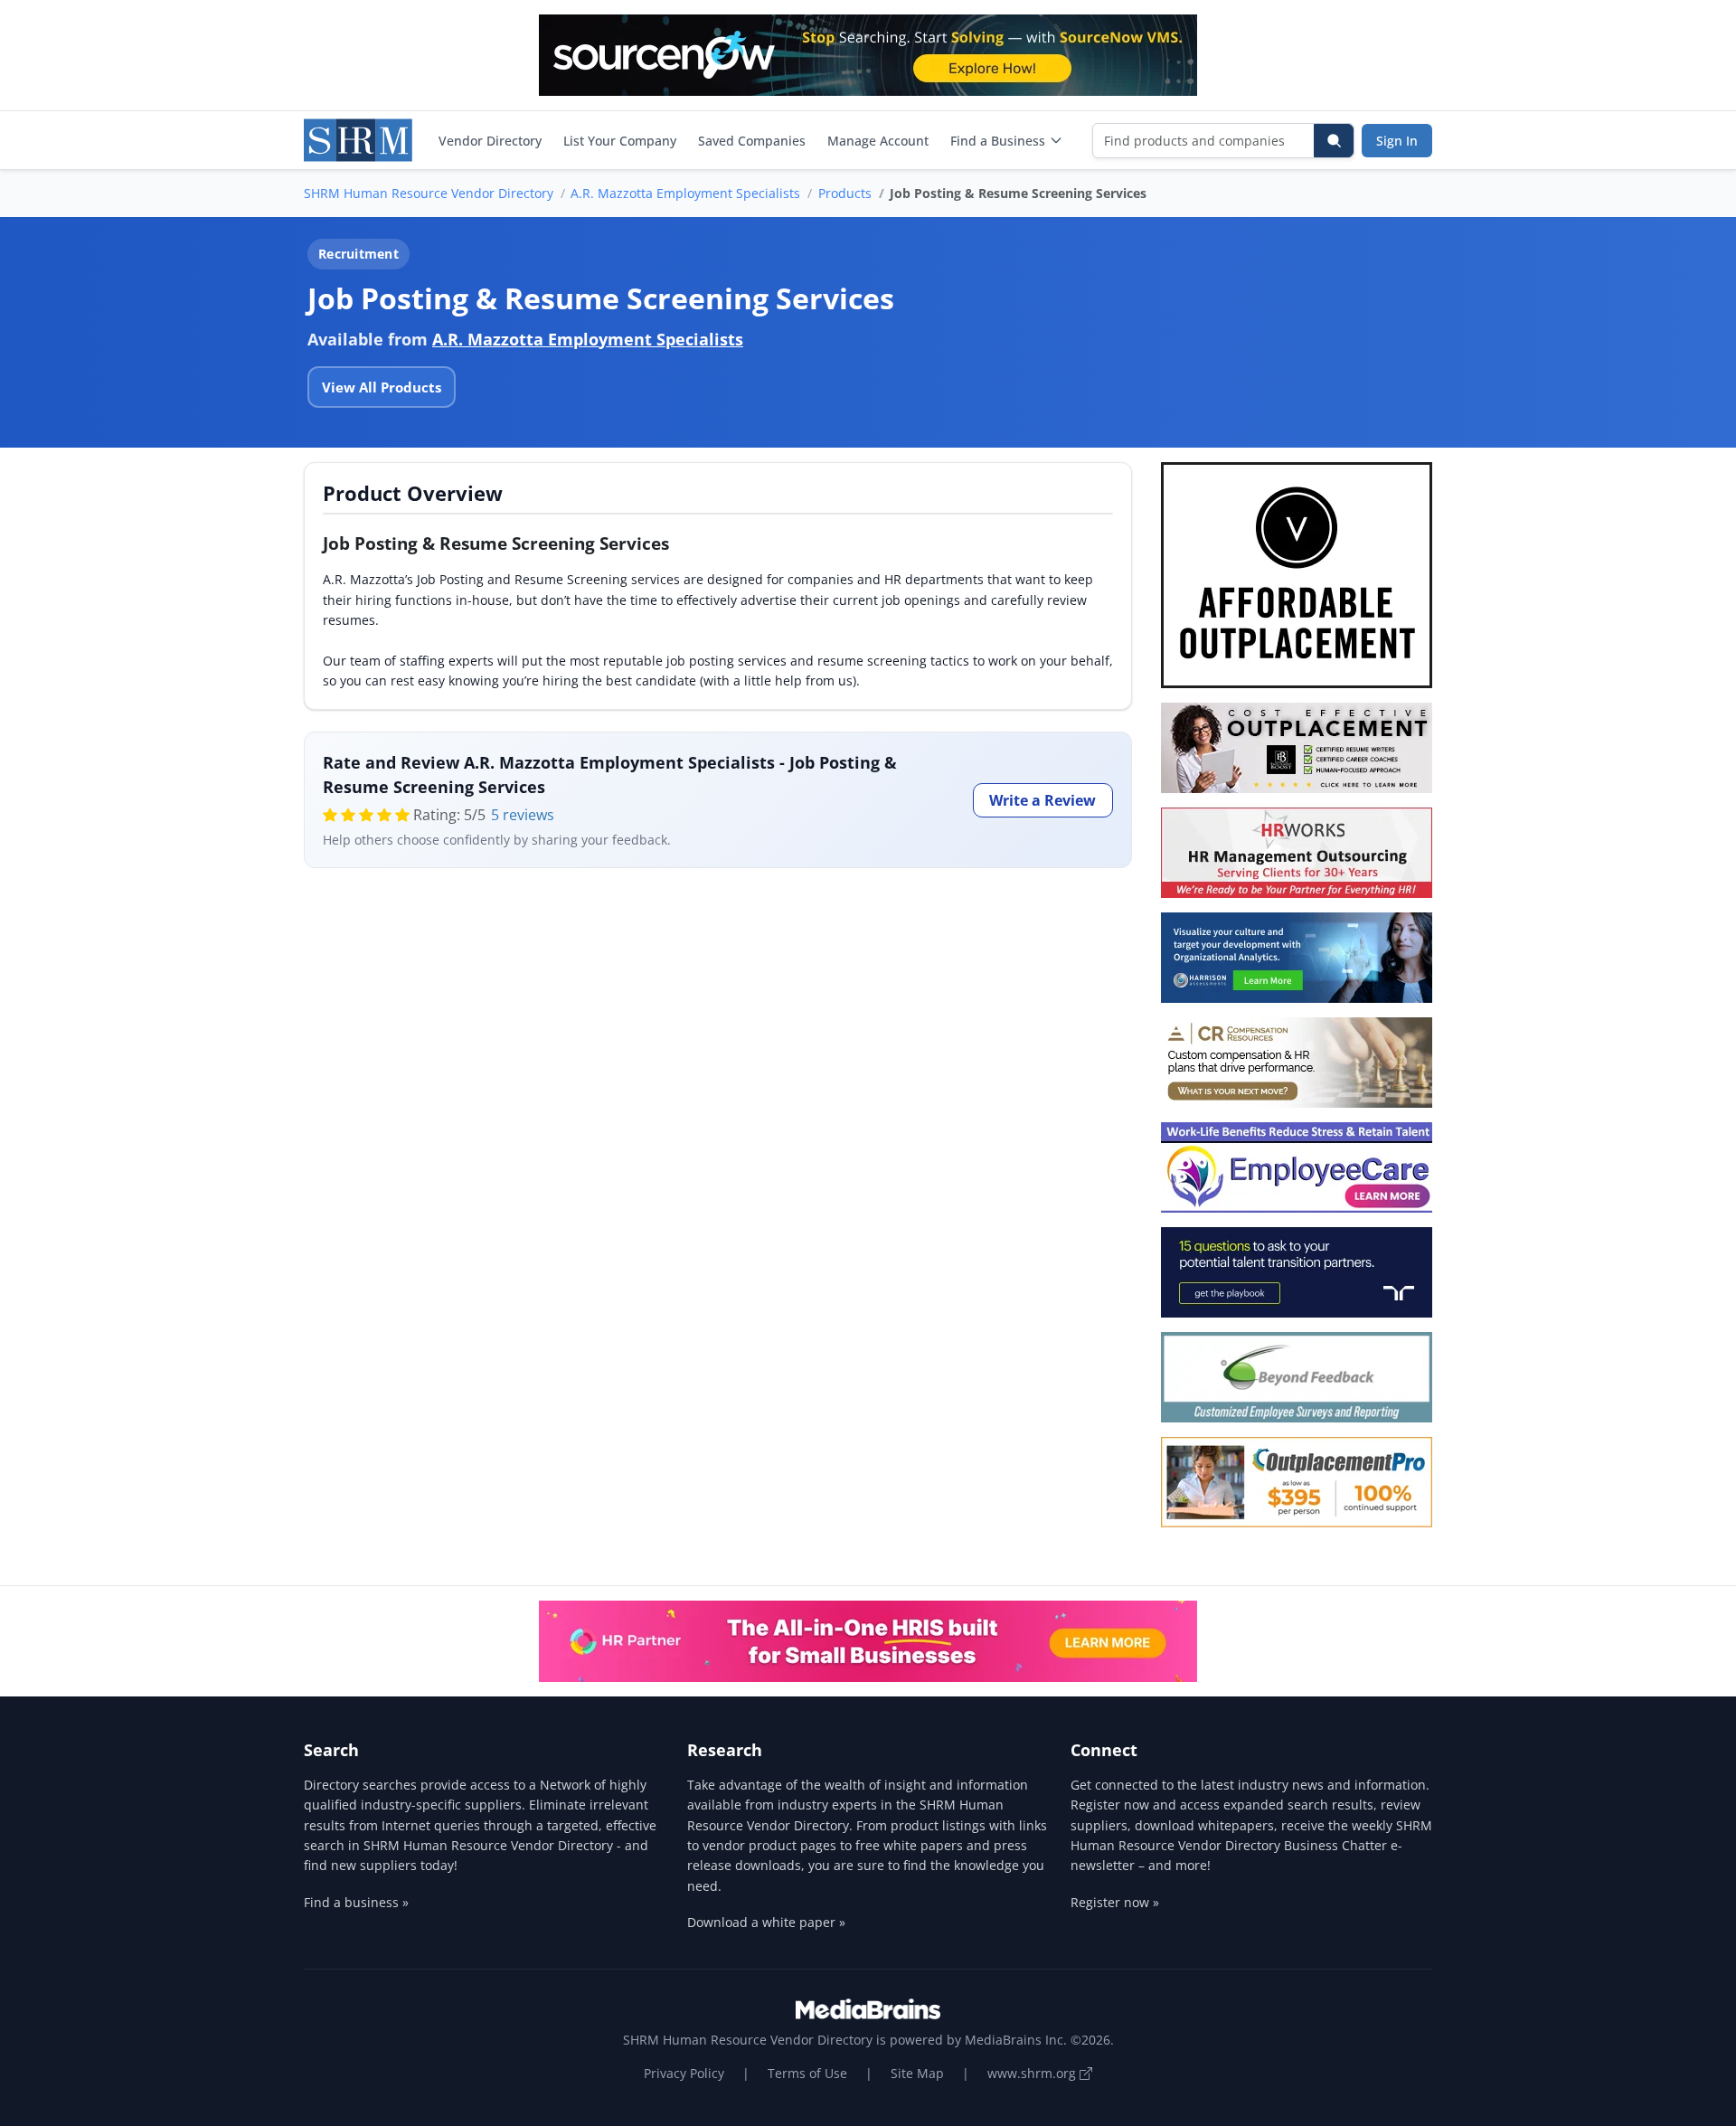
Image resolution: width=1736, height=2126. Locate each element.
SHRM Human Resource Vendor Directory (429, 193)
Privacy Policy (684, 2073)
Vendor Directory (490, 141)
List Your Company (620, 141)
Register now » (1115, 1902)
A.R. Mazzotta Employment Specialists (685, 193)
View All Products (382, 387)
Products (845, 193)
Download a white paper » (766, 1922)
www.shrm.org (1033, 2073)
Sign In (1397, 141)
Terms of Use (807, 2073)
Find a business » (356, 1902)
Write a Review (1043, 800)
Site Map (917, 2073)
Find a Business (998, 141)
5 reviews (523, 815)
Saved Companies (752, 141)
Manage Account (878, 141)
